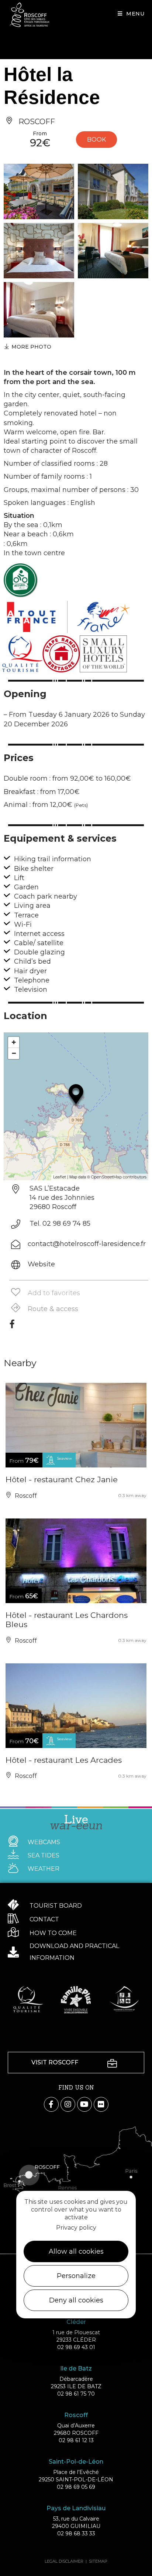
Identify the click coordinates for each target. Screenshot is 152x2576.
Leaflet (60, 1177)
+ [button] (14, 1042)
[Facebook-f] (51, 2104)
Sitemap (98, 2561)
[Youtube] (84, 2104)
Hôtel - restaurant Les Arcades (64, 1760)
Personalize (76, 2276)
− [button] (14, 1053)
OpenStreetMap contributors (119, 1177)
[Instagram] (68, 2104)
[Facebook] (12, 1327)
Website (41, 1264)
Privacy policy (76, 2228)
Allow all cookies (76, 2251)
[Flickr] (101, 2104)
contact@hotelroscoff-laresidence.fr (87, 1244)
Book (96, 140)
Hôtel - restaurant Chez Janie (62, 1479)
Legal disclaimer (64, 2561)
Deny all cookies (76, 2300)
